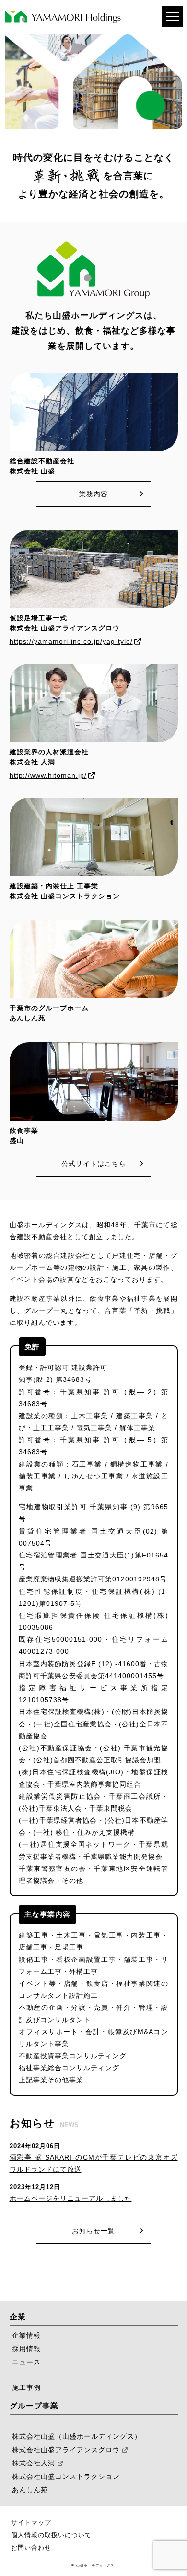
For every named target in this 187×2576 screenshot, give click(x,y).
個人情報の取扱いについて (51, 2535)
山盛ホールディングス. (96, 2565)
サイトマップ (31, 2523)
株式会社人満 (34, 2463)
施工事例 (26, 2387)
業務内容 (93, 494)
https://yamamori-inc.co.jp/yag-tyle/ (71, 641)
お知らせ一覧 (93, 2231)
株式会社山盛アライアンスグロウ (66, 2450)
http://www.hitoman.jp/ (48, 775)
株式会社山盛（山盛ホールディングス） (77, 2436)
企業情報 (26, 2335)
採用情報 (26, 2349)
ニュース (26, 2362)
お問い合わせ (31, 2548)
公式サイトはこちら (94, 1164)
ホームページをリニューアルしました (71, 2198)
